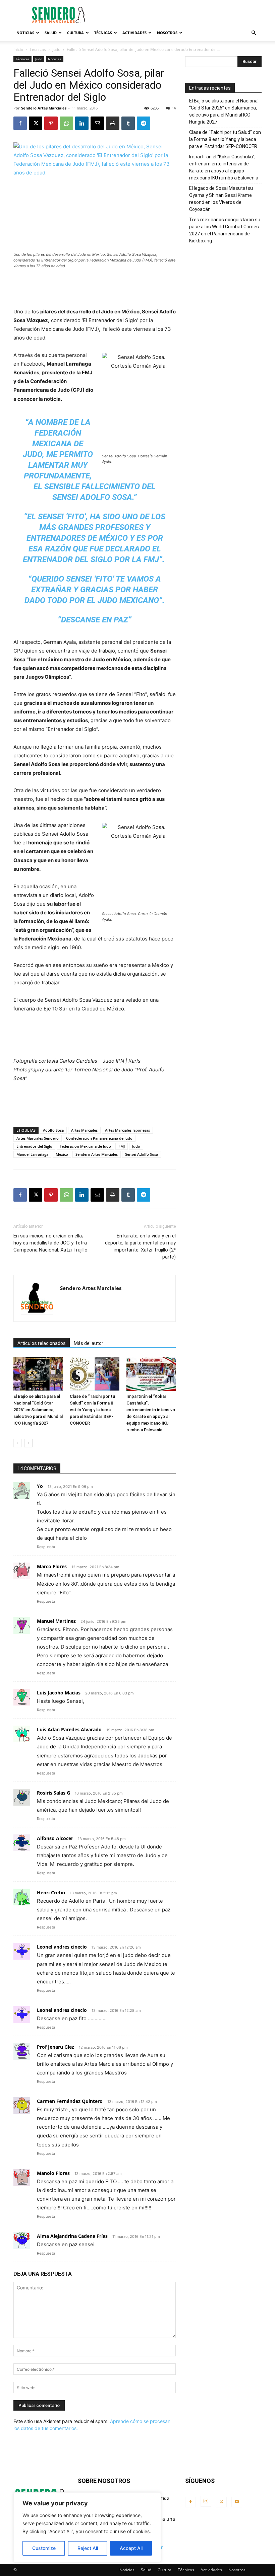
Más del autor (89, 1343)
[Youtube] (237, 2502)
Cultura (75, 33)
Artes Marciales (84, 1130)
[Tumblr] (128, 123)
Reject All (88, 2548)
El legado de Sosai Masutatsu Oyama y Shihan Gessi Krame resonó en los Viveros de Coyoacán (221, 199)
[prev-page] (18, 1443)
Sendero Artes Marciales (44, 108)
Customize (44, 2548)
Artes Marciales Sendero (38, 1138)
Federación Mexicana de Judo (85, 1146)
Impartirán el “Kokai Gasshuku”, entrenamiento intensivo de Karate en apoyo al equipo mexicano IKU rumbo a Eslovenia (224, 167)
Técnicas (103, 33)
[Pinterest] (51, 123)
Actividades (134, 33)
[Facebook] (20, 123)
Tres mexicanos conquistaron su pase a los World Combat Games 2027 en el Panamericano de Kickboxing (225, 230)
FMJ (122, 1146)
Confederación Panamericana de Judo (99, 1138)
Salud (51, 33)
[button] (254, 33)
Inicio (18, 49)
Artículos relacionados (42, 1343)
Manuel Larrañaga (32, 1154)
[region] (87, 2527)
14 (174, 108)
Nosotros (167, 33)
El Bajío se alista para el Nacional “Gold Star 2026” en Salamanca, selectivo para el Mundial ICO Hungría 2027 (38, 1410)
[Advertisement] (183, 15)
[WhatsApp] (66, 123)
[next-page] (28, 1443)
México (62, 1154)
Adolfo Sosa (53, 1130)
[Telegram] (144, 123)
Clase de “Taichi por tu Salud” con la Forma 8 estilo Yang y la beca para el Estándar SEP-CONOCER (92, 1410)
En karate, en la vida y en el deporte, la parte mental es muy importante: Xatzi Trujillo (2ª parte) (140, 1246)
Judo (56, 49)
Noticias (25, 33)
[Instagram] (206, 2501)
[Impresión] (113, 123)
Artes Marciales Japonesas (127, 1130)
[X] (36, 123)
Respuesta (46, 1547)
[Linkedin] (82, 123)
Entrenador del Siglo (34, 1146)
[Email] (97, 123)
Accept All (131, 2548)
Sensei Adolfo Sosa (142, 1154)
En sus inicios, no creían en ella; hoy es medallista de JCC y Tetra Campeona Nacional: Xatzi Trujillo (50, 1243)
